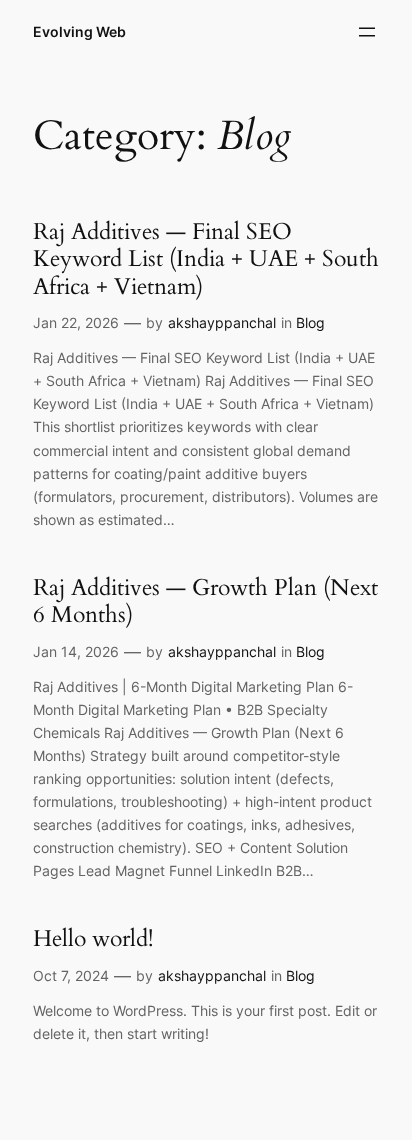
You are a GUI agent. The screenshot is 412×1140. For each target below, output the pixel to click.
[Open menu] (367, 32)
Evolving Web (79, 31)
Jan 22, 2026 (76, 322)
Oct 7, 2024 (71, 975)
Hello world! (93, 939)
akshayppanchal (222, 322)
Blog (310, 322)
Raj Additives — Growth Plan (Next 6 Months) (205, 601)
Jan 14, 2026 (76, 651)
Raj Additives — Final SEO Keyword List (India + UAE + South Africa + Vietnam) (206, 259)
